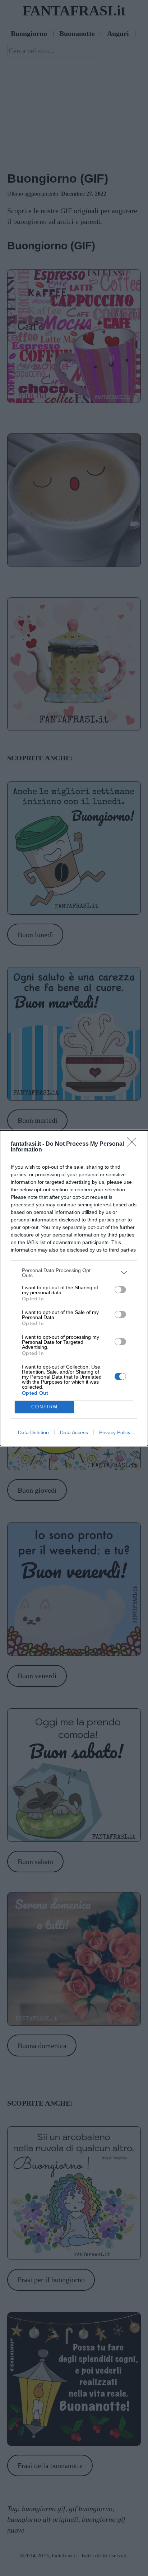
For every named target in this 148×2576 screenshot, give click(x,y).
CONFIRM (45, 1407)
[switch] (120, 1290)
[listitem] (74, 1273)
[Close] (134, 1144)
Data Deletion (33, 1432)
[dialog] (74, 1288)
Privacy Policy (115, 1432)
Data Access (74, 1432)
